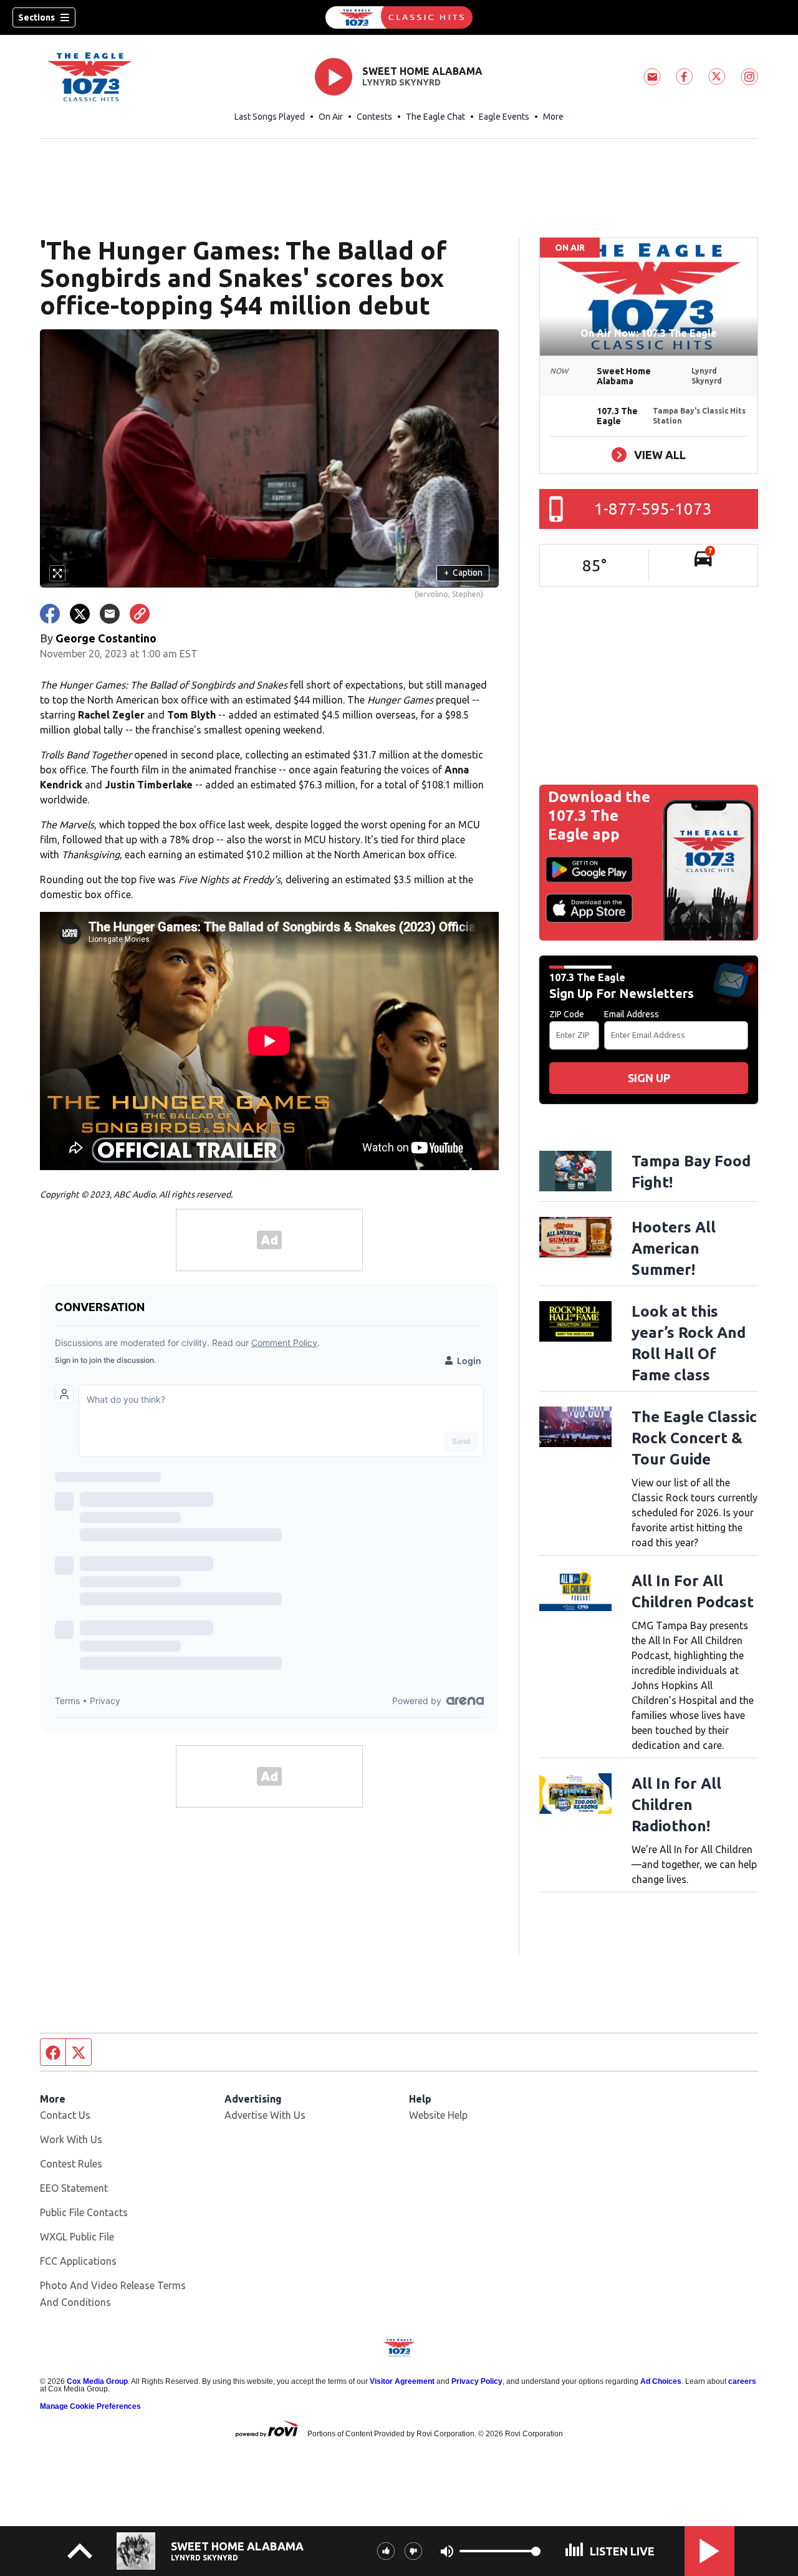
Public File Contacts (84, 2212)
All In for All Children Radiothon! (676, 1805)
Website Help (438, 2115)
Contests (374, 117)
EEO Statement (74, 2188)
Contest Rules (71, 2164)
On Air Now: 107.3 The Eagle (649, 333)
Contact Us (65, 2115)
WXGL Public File (77, 2237)
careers (742, 2381)
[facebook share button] (50, 614)
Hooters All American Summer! (674, 1248)
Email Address (632, 1014)
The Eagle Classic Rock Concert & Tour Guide (694, 1438)
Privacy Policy (477, 2381)
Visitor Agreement (402, 2381)
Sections (36, 17)
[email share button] (110, 614)
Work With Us (71, 2139)
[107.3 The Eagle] (399, 17)
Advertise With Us (265, 2115)
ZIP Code (567, 1014)
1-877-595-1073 (653, 509)
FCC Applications (78, 2261)
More (553, 117)
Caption (463, 573)
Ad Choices (661, 2381)
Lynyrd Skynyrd (401, 82)
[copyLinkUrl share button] (140, 614)
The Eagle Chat (435, 117)
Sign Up (649, 1078)
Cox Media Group (97, 2381)
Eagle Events (504, 117)
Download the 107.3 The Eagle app (599, 816)
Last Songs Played (270, 117)
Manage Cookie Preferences (90, 2406)
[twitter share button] (80, 614)
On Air (331, 117)
